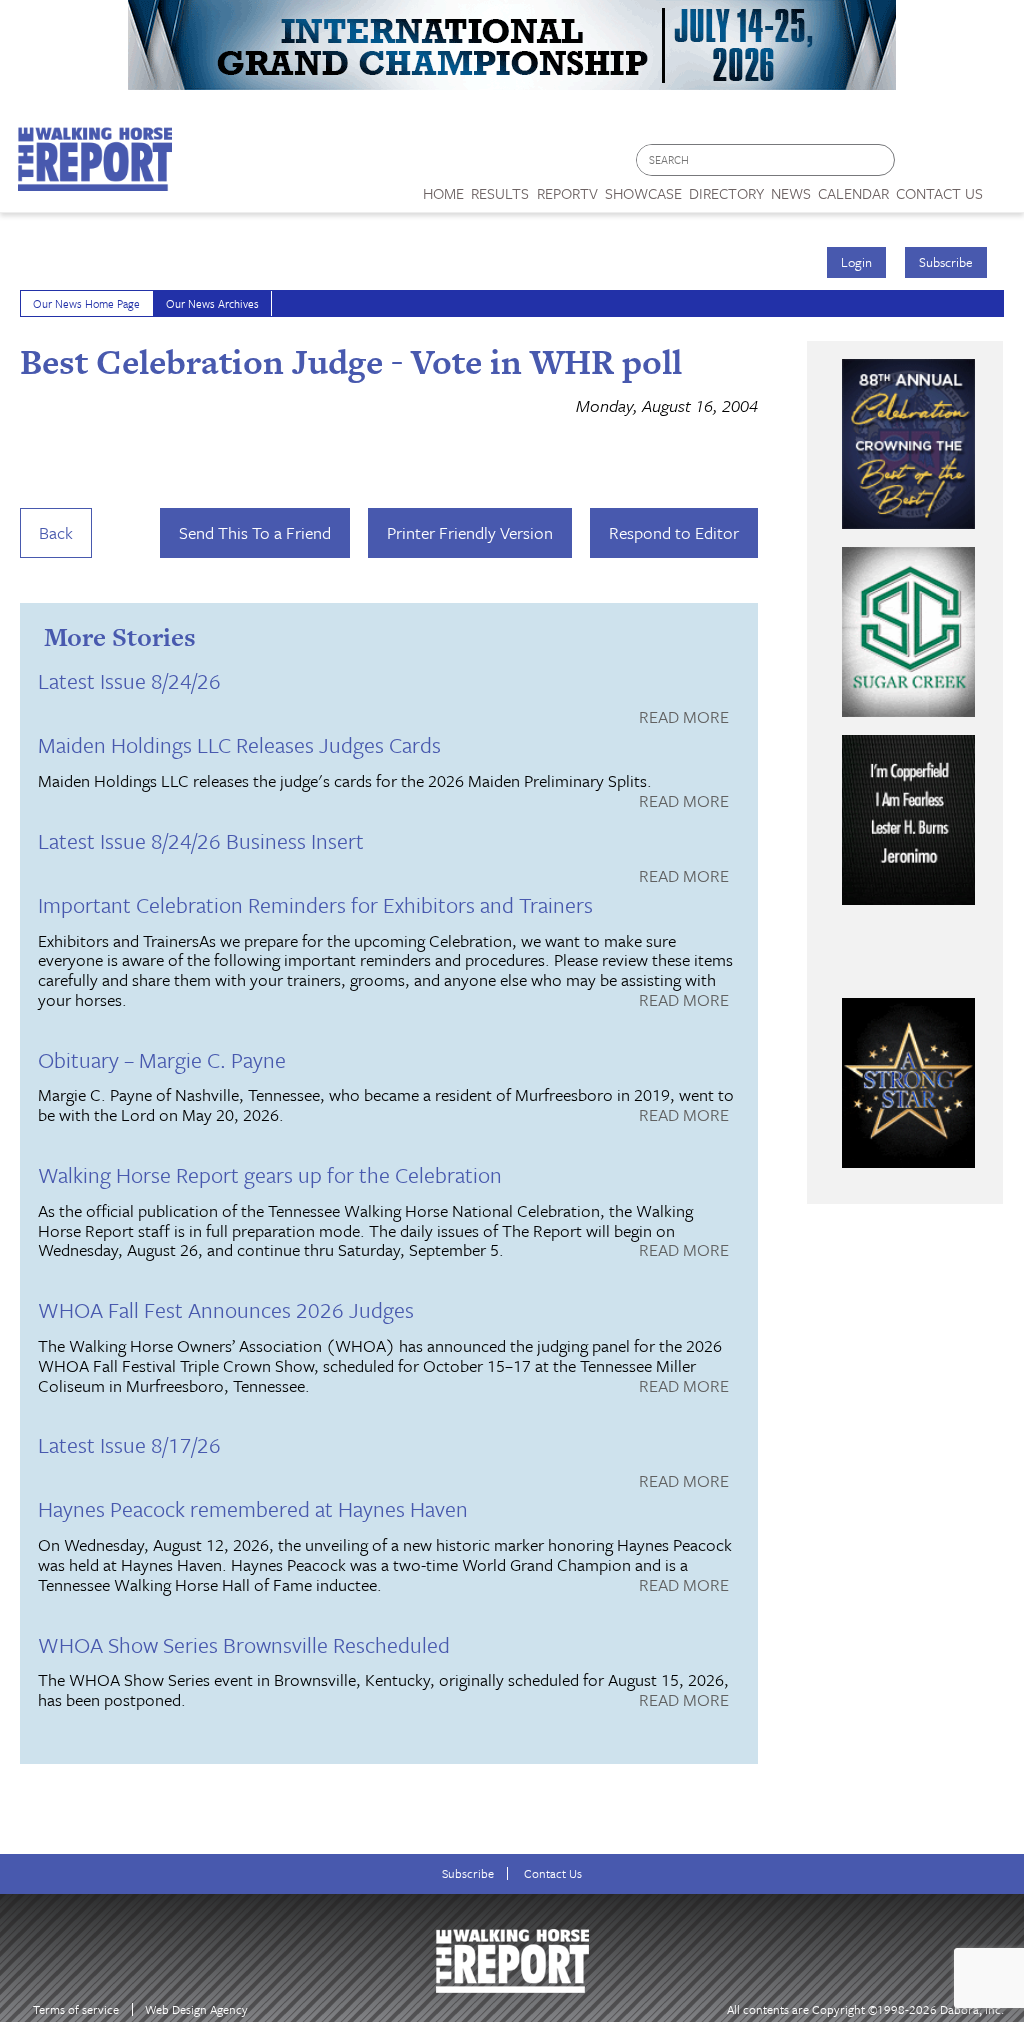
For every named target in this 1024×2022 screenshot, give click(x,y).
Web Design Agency (196, 2009)
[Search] (881, 160)
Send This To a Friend (255, 532)
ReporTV (567, 193)
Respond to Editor (674, 532)
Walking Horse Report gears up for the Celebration (270, 1174)
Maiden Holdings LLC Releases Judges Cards (239, 744)
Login (856, 262)
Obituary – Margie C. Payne (162, 1059)
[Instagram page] (996, 165)
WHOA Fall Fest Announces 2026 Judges (226, 1309)
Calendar (853, 193)
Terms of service (76, 2009)
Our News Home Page (86, 303)
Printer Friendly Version (470, 532)
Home (443, 193)
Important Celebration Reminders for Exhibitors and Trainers (315, 904)
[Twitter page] (958, 165)
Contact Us (553, 1873)
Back (56, 532)
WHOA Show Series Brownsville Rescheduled (244, 1644)
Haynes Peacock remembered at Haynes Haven (253, 1508)
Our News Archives (212, 303)
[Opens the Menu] (1003, 186)
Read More (684, 718)
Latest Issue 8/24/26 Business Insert (201, 840)
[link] (443, 188)
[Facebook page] (920, 165)
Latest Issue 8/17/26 (129, 1444)
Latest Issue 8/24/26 (129, 680)
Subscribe (946, 262)
